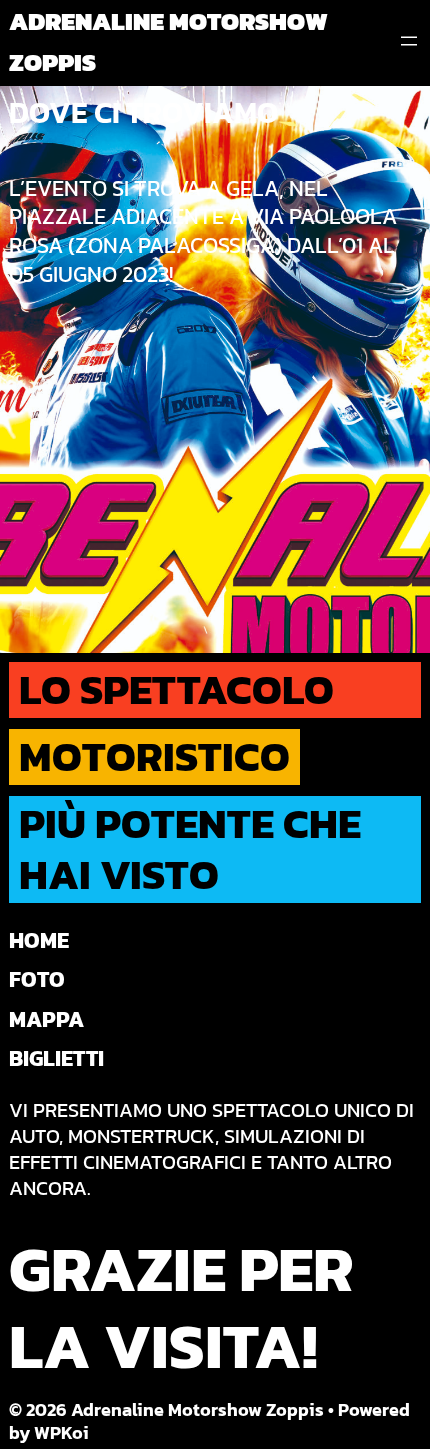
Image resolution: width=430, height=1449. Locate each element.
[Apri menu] (409, 41)
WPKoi (61, 1432)
